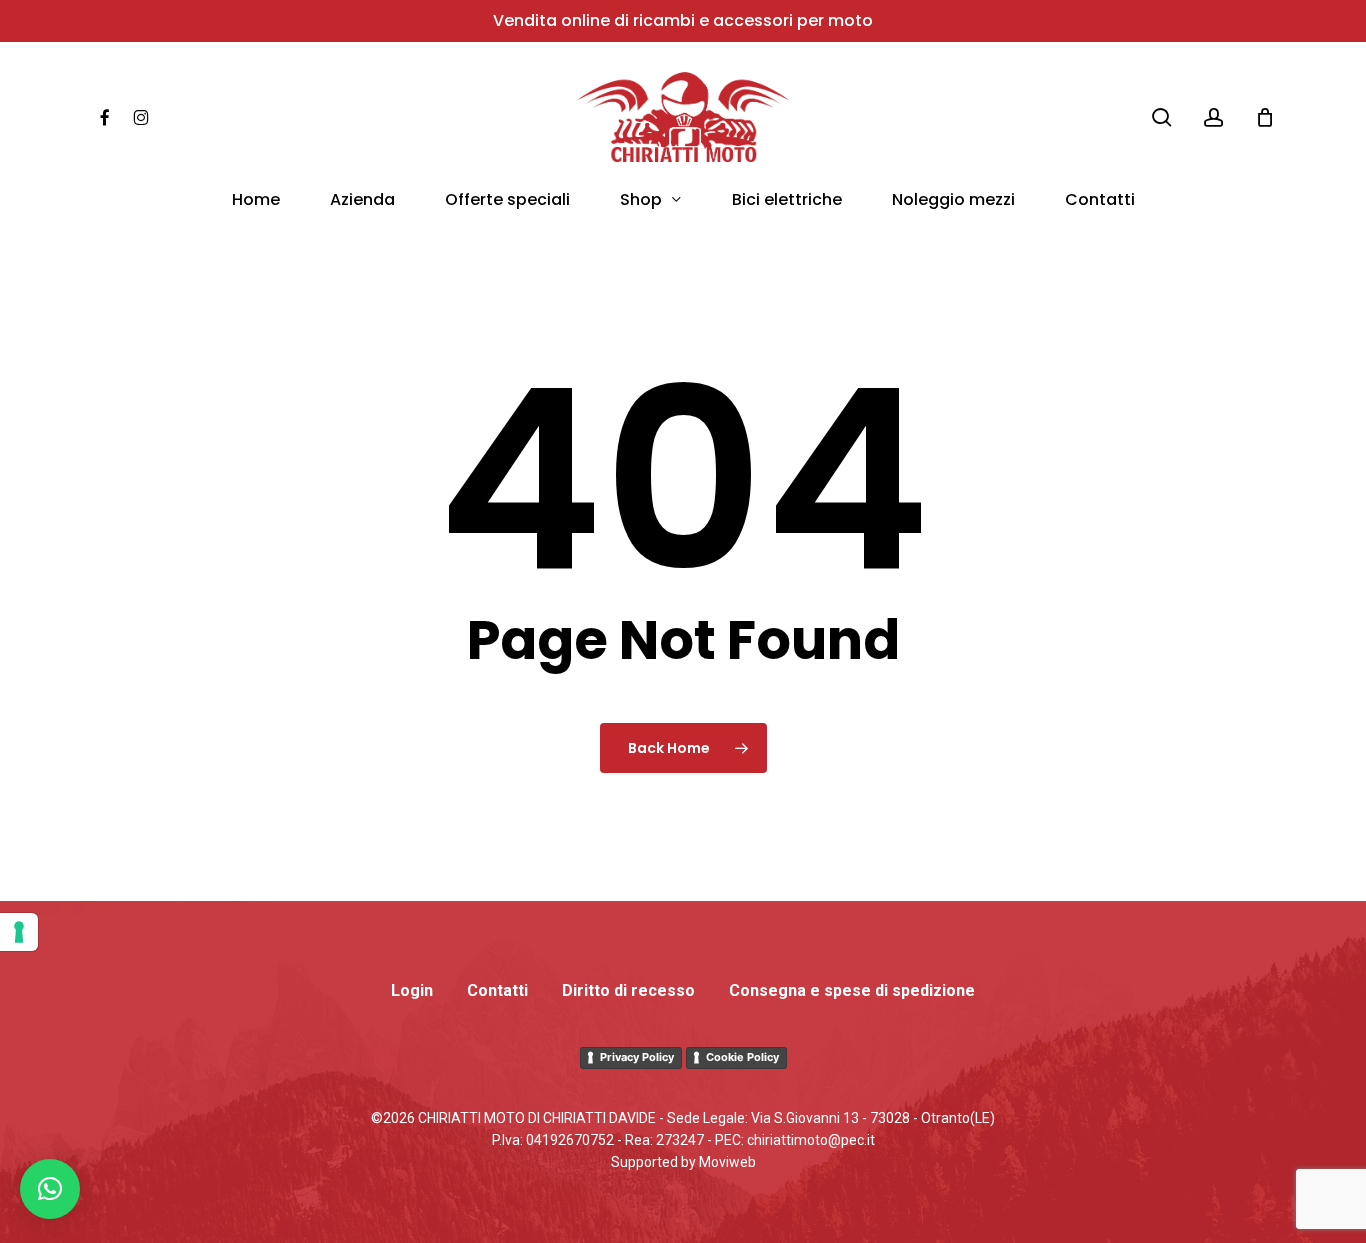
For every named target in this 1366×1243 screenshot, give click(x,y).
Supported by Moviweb (683, 1162)
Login (412, 990)
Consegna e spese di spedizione (852, 990)
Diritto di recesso (628, 990)
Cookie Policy (742, 1057)
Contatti (497, 990)
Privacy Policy (637, 1057)
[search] (1162, 117)
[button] (50, 1189)
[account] (1214, 117)
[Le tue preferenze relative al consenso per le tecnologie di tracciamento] (19, 932)
